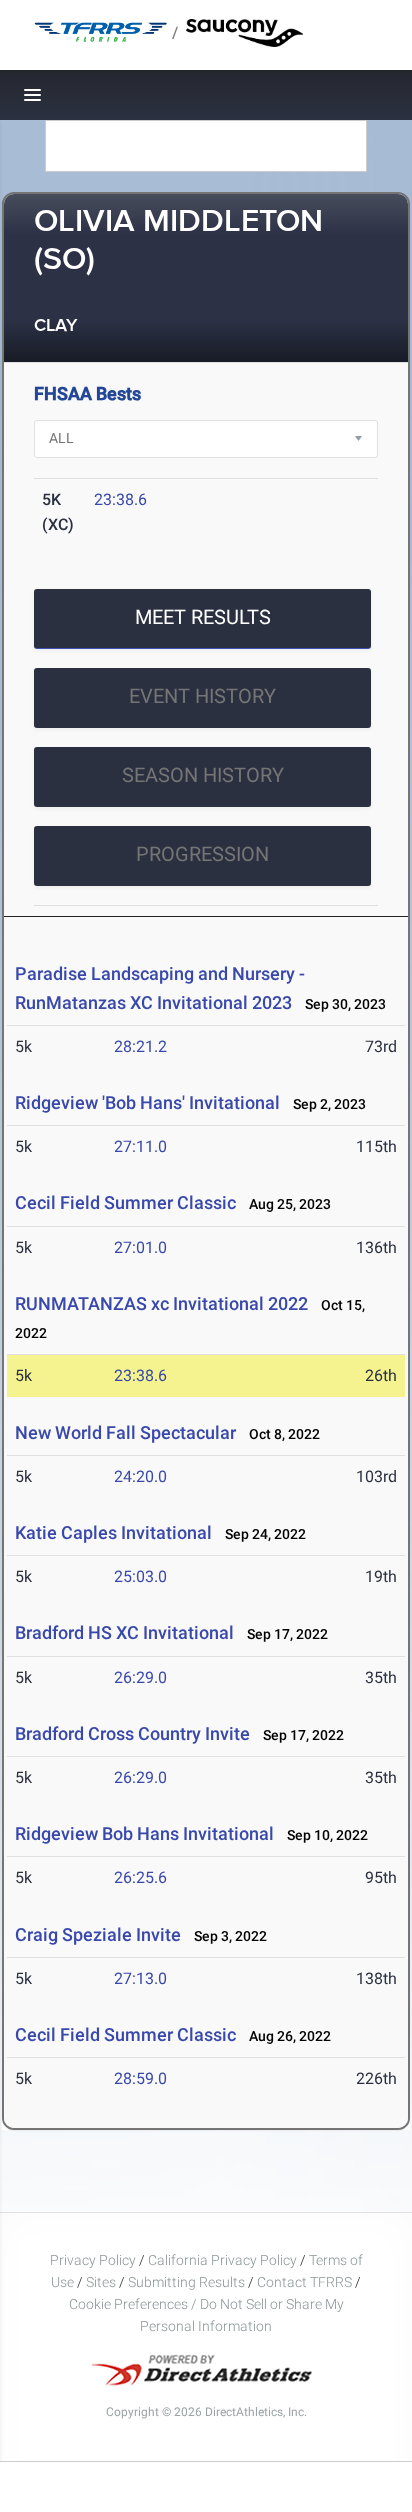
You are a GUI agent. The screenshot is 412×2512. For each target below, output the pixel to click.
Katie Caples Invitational (113, 1532)
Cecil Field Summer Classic (125, 1202)
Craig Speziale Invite (98, 1934)
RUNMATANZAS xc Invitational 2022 (161, 1303)
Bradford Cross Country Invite (132, 1733)
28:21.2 (140, 1046)
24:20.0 (140, 1476)
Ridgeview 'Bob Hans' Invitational (147, 1102)
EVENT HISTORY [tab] (202, 696)
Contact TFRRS (306, 2282)
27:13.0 (140, 1978)
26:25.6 (140, 1877)
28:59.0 (140, 2078)
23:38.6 (120, 499)
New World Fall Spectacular (125, 1432)
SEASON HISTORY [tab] (203, 775)
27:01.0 (140, 1247)
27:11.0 (140, 1146)
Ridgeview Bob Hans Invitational (144, 1833)
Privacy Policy (93, 2260)
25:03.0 (140, 1576)
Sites (101, 2282)
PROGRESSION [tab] (202, 854)
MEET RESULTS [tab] (203, 617)
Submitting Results (186, 2282)
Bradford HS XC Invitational (124, 1632)
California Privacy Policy (222, 2260)
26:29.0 (140, 1677)
